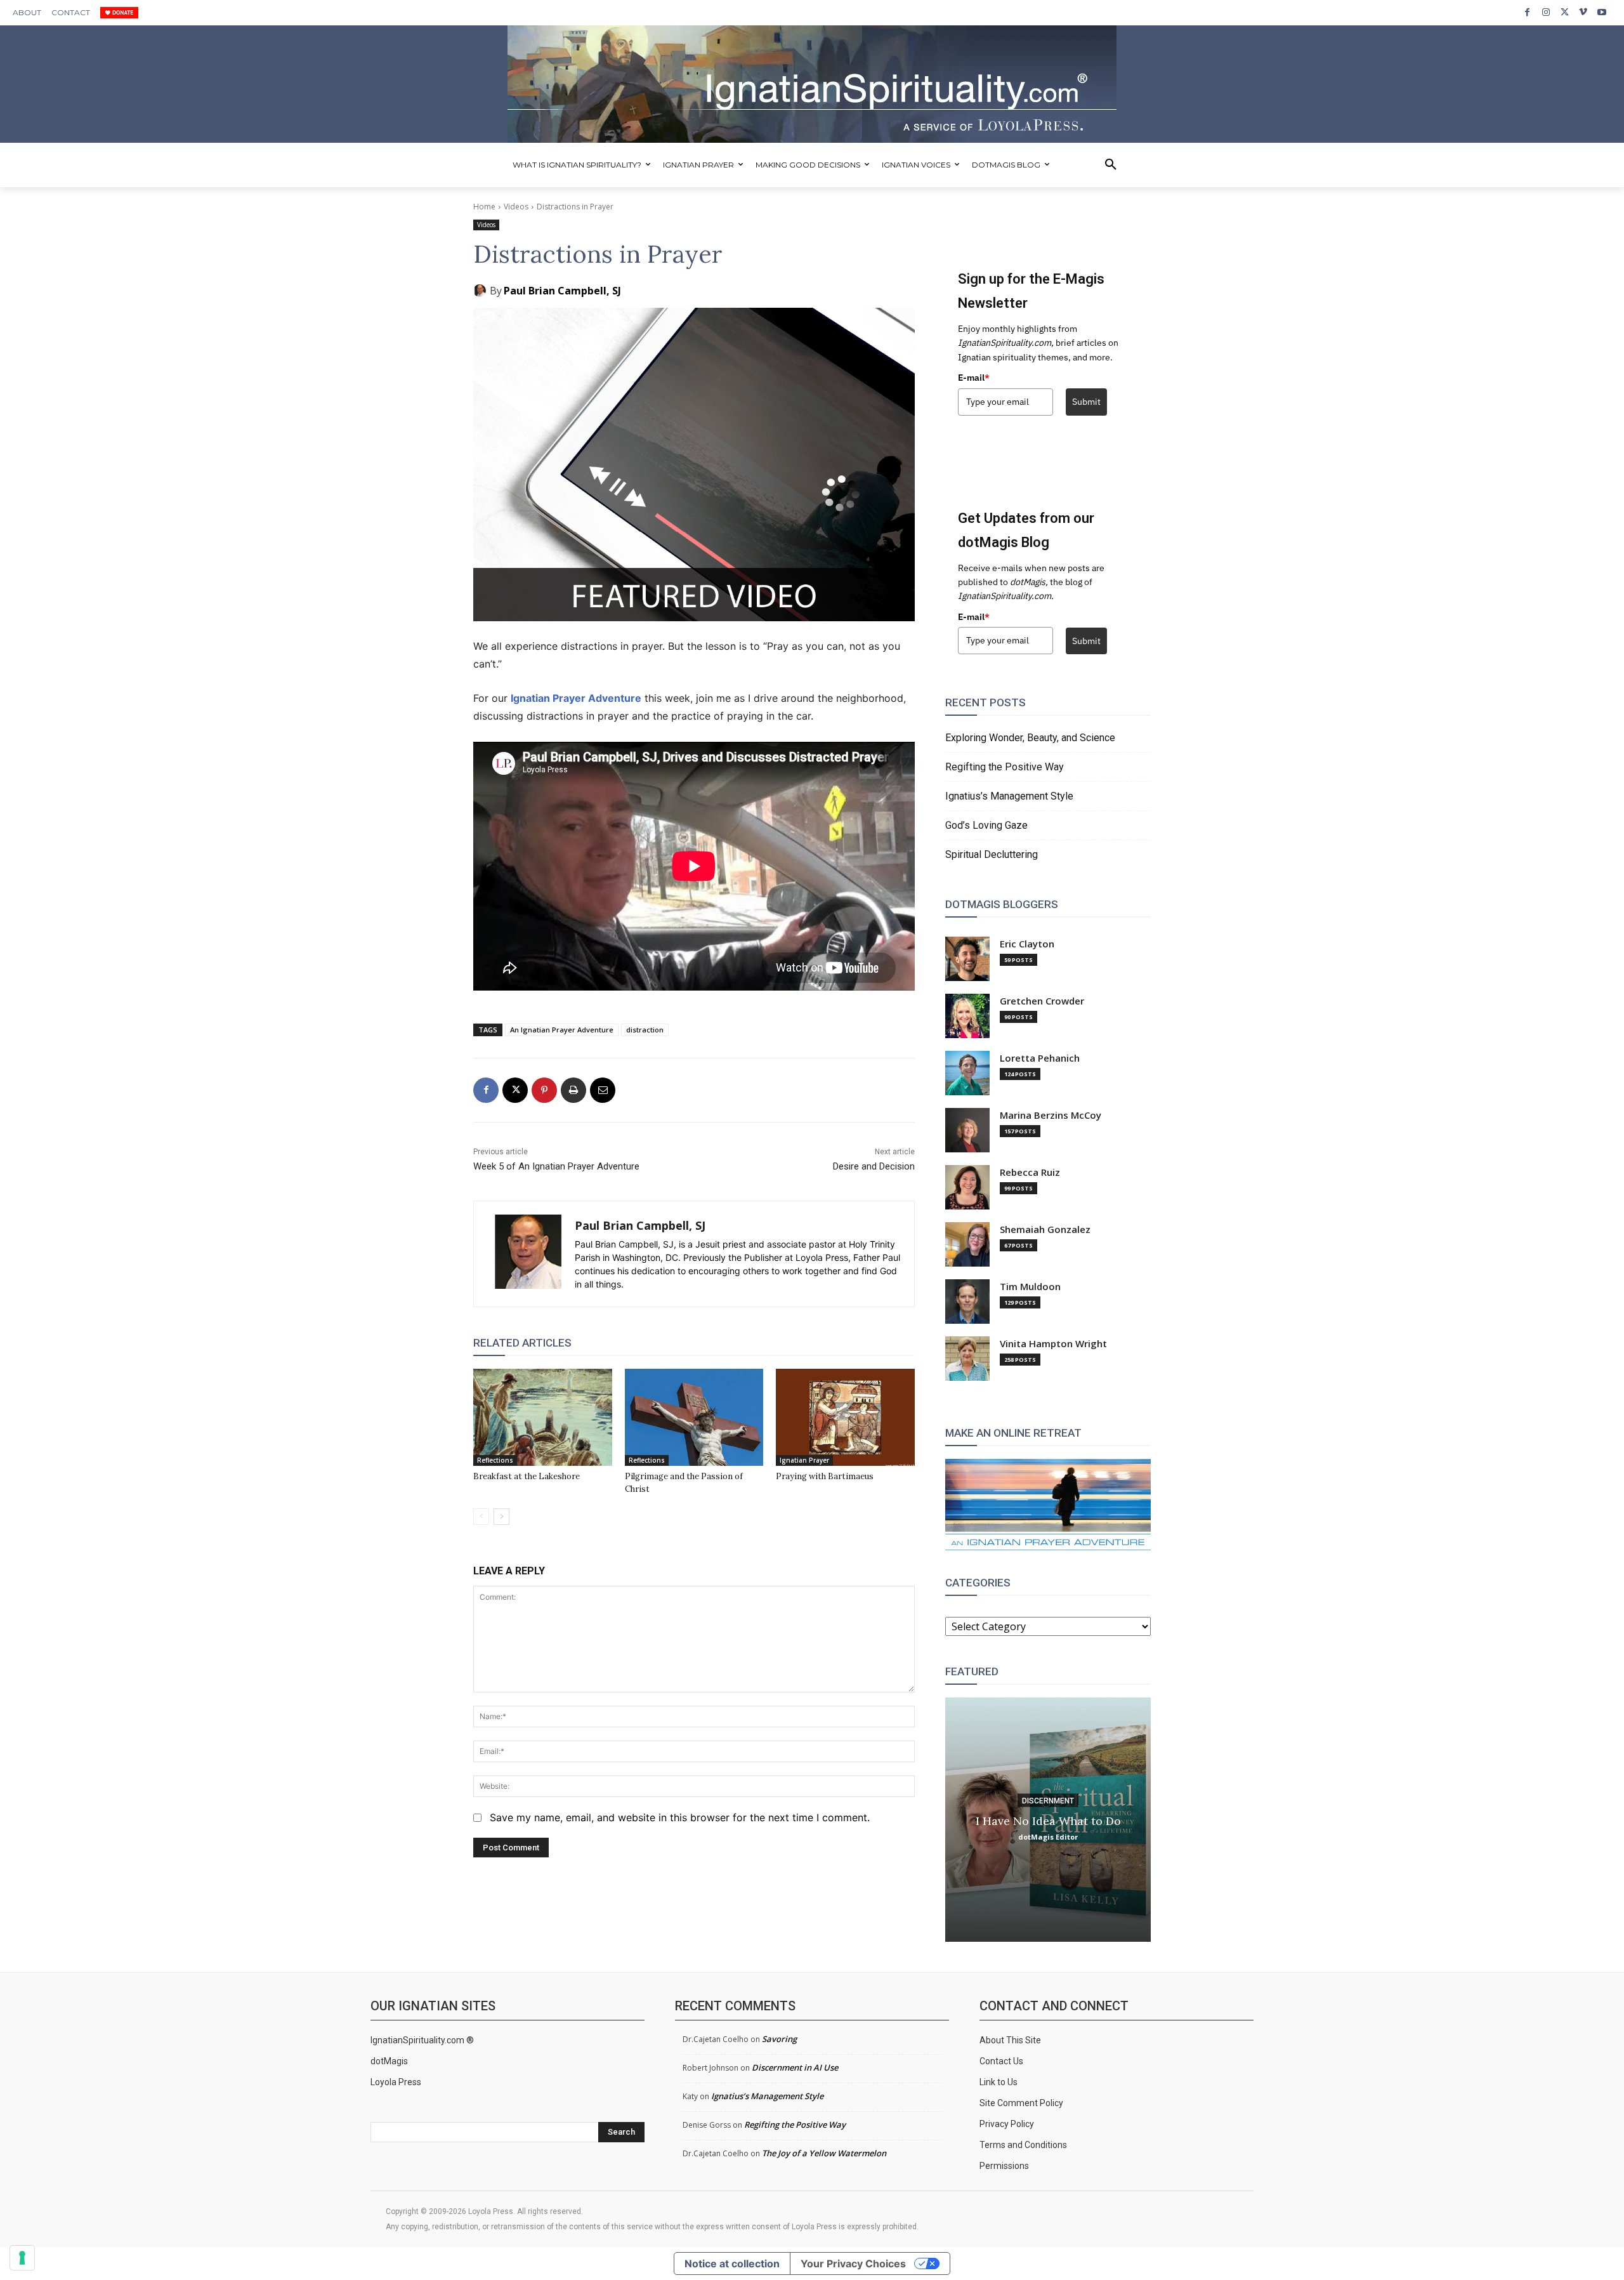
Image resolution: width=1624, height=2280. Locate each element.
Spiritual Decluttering (992, 854)
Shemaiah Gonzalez (1045, 1229)
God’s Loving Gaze (986, 825)
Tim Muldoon (1030, 1287)
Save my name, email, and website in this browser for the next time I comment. (680, 1817)
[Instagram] (1546, 12)
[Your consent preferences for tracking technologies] (22, 2258)
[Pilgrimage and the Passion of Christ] (694, 1417)
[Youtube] (1602, 12)
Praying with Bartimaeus (825, 1476)
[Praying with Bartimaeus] (845, 1417)
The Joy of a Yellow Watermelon (824, 2153)
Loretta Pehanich (1040, 1058)
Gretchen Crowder (1042, 1001)
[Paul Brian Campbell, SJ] (481, 291)
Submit (1086, 402)
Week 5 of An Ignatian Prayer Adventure (556, 1166)
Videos (516, 207)
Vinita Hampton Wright (1053, 1344)
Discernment (1048, 1800)
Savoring (779, 2039)
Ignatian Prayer (804, 1460)
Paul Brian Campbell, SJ (562, 291)
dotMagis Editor (1048, 1836)
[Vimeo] (1583, 12)
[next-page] (501, 1517)
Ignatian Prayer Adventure (576, 698)
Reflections (495, 1460)
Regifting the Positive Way (1005, 767)
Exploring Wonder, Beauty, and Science (1030, 738)
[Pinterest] (544, 1090)
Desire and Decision (874, 1166)
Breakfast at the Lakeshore (527, 1476)
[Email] (603, 1090)
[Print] (573, 1090)
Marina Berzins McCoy (1051, 1115)
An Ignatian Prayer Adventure (562, 1030)
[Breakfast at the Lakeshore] (543, 1417)
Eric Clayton (1027, 944)
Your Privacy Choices (853, 2264)
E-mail (974, 378)
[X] (1565, 12)
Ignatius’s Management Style (1009, 796)
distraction (645, 1030)
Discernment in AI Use (795, 2067)
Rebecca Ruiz (1030, 1172)
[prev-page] (481, 1517)
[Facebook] (1527, 12)
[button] (1111, 165)
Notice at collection (732, 2264)
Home (484, 207)
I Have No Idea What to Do (1048, 1820)
